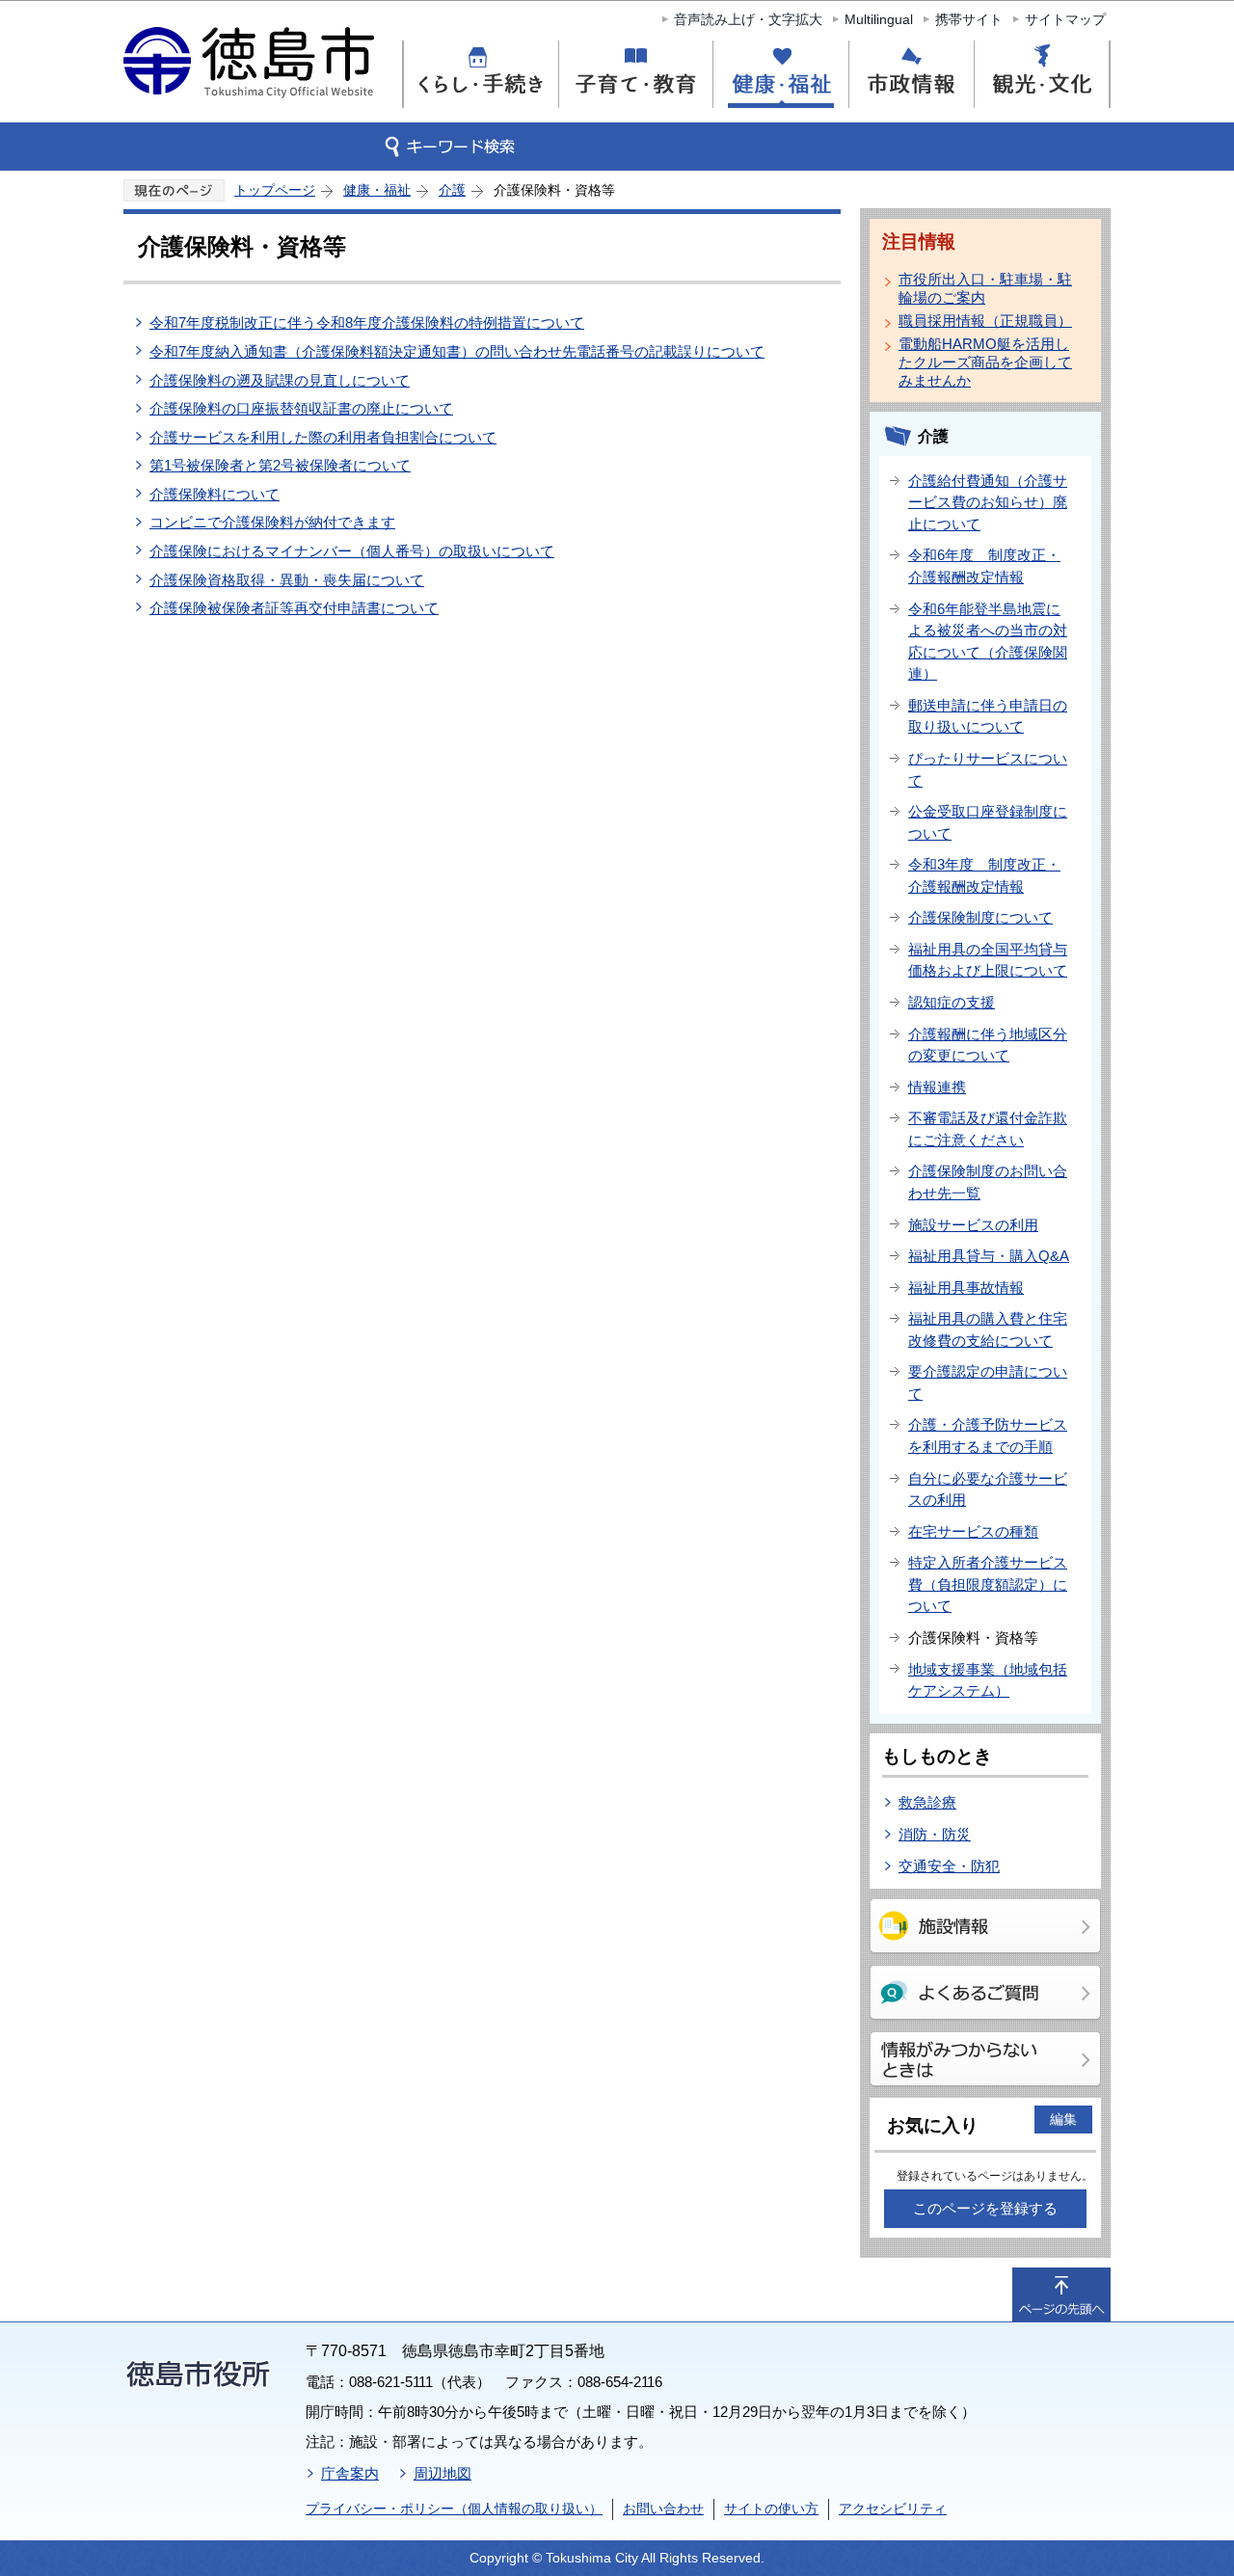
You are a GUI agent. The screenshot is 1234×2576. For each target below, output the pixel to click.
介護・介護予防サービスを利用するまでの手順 (988, 1436)
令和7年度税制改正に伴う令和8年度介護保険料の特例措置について (367, 322)
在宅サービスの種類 (973, 1531)
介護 (452, 190)
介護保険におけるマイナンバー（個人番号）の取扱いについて (352, 551)
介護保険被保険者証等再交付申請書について (294, 608)
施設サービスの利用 (973, 1225)
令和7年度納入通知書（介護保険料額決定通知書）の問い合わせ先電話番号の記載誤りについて (457, 351)
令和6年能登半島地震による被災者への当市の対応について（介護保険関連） (988, 642)
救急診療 (927, 1802)
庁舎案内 (350, 2473)
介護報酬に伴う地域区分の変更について (988, 1045)
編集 (1063, 2119)
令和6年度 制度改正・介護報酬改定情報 (984, 566)
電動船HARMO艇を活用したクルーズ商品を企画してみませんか (985, 362)
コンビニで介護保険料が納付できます (272, 522)
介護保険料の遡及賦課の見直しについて (280, 380)
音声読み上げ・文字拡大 (748, 19)
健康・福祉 (377, 190)
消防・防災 (935, 1834)
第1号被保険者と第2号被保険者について (280, 465)
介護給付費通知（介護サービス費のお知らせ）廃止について (988, 502)
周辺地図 (443, 2473)
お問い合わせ (663, 2509)
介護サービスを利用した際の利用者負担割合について (323, 437)
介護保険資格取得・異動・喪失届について (287, 580)
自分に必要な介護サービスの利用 (988, 1489)
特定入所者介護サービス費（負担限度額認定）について (988, 1584)
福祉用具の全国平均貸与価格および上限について (988, 960)
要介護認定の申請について (988, 1382)
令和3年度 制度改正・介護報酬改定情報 (984, 875)
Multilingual (879, 19)
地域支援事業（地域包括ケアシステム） (988, 1680)
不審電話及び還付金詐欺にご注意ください (988, 1129)
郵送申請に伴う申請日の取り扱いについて (988, 716)
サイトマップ (1065, 19)
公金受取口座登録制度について (988, 822)
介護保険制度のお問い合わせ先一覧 (988, 1182)
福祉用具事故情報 (966, 1288)
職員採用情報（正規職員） (985, 321)
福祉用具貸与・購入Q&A (989, 1256)
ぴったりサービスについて (988, 769)
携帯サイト (969, 19)
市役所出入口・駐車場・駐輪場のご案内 (985, 288)
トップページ (275, 190)
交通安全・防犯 (949, 1866)
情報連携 (937, 1087)
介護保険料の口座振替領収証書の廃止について (301, 408)
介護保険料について (215, 494)
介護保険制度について (980, 917)
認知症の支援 (952, 1002)
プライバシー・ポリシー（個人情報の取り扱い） (454, 2509)
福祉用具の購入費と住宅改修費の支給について (988, 1329)
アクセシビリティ (893, 2509)
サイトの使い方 (771, 2509)
